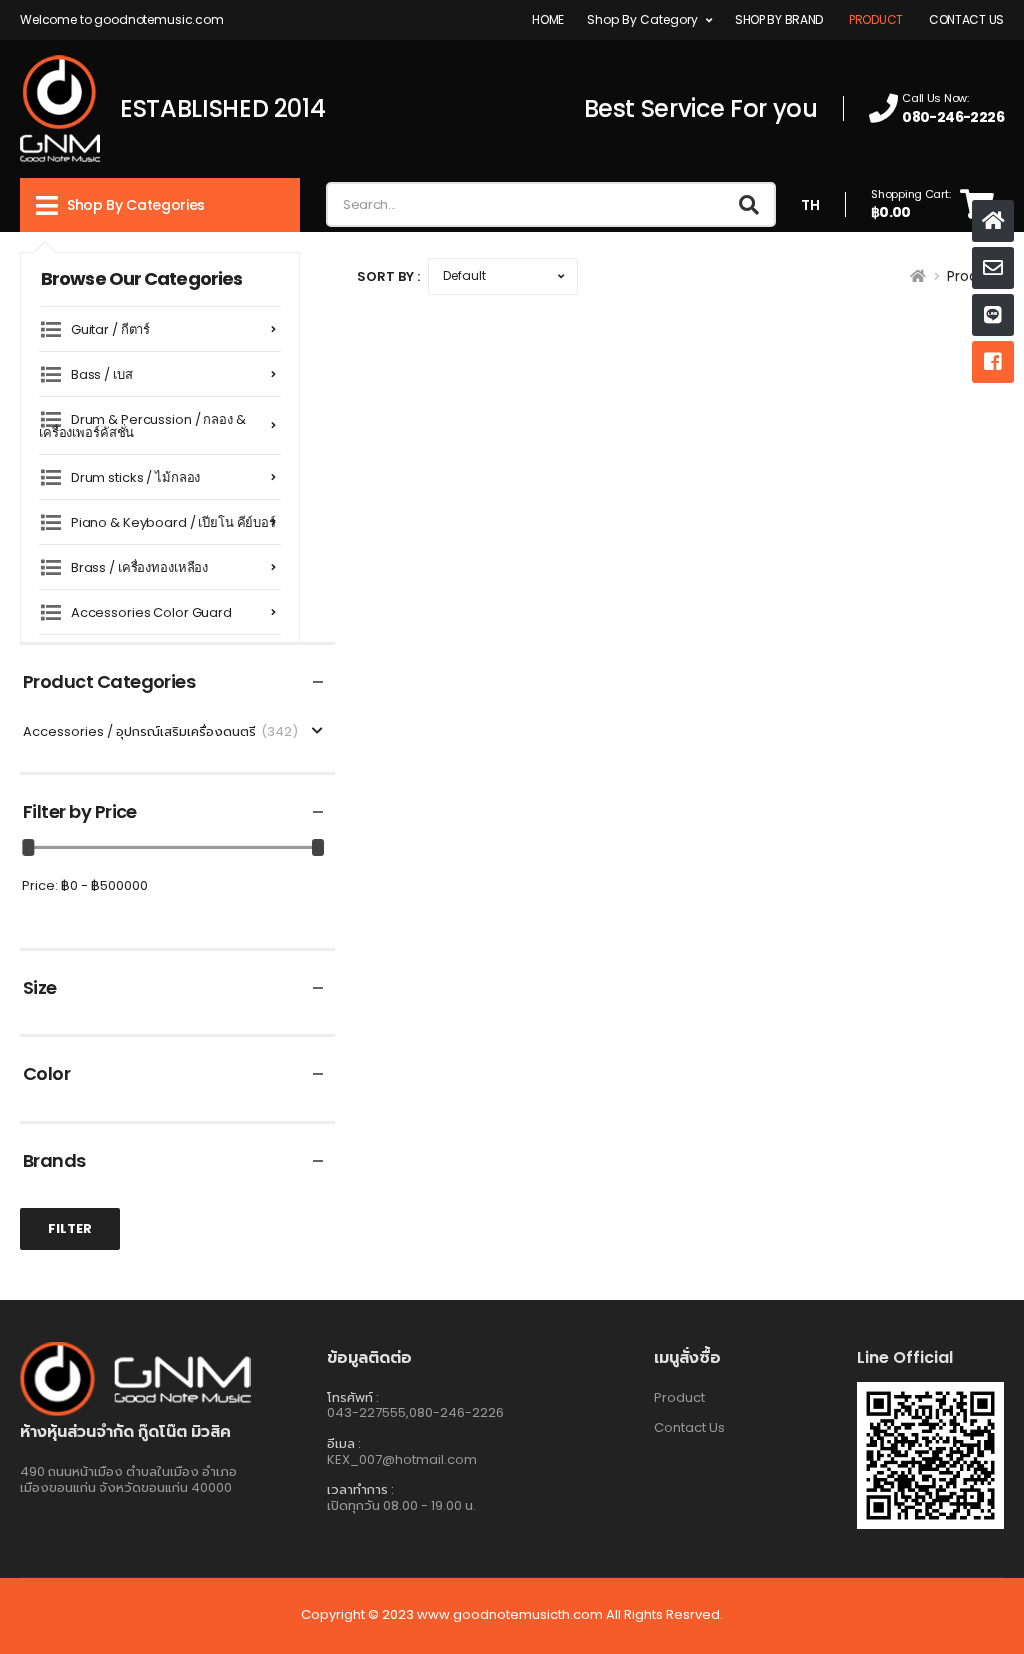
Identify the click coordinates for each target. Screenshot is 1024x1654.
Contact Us (966, 19)
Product (876, 19)
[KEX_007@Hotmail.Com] (993, 268)
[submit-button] (749, 204)
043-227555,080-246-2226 (415, 1412)
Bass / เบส (102, 374)
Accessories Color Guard (151, 612)
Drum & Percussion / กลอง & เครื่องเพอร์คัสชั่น (142, 426)
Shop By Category (642, 19)
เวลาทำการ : (360, 1489)
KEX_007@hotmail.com (402, 1459)
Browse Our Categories (141, 278)
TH (810, 205)
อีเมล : (344, 1443)
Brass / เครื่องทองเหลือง (139, 567)
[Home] (993, 221)
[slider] (29, 847)
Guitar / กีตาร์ (110, 329)
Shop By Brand (779, 19)
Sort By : (388, 276)
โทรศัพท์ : (353, 1397)
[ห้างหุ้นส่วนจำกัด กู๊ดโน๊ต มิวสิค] (993, 315)
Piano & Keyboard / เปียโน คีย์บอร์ (173, 522)
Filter (70, 1228)
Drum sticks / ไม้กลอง (135, 477)
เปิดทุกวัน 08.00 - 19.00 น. (401, 1505)
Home (548, 19)
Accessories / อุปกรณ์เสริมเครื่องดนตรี (160, 732)
